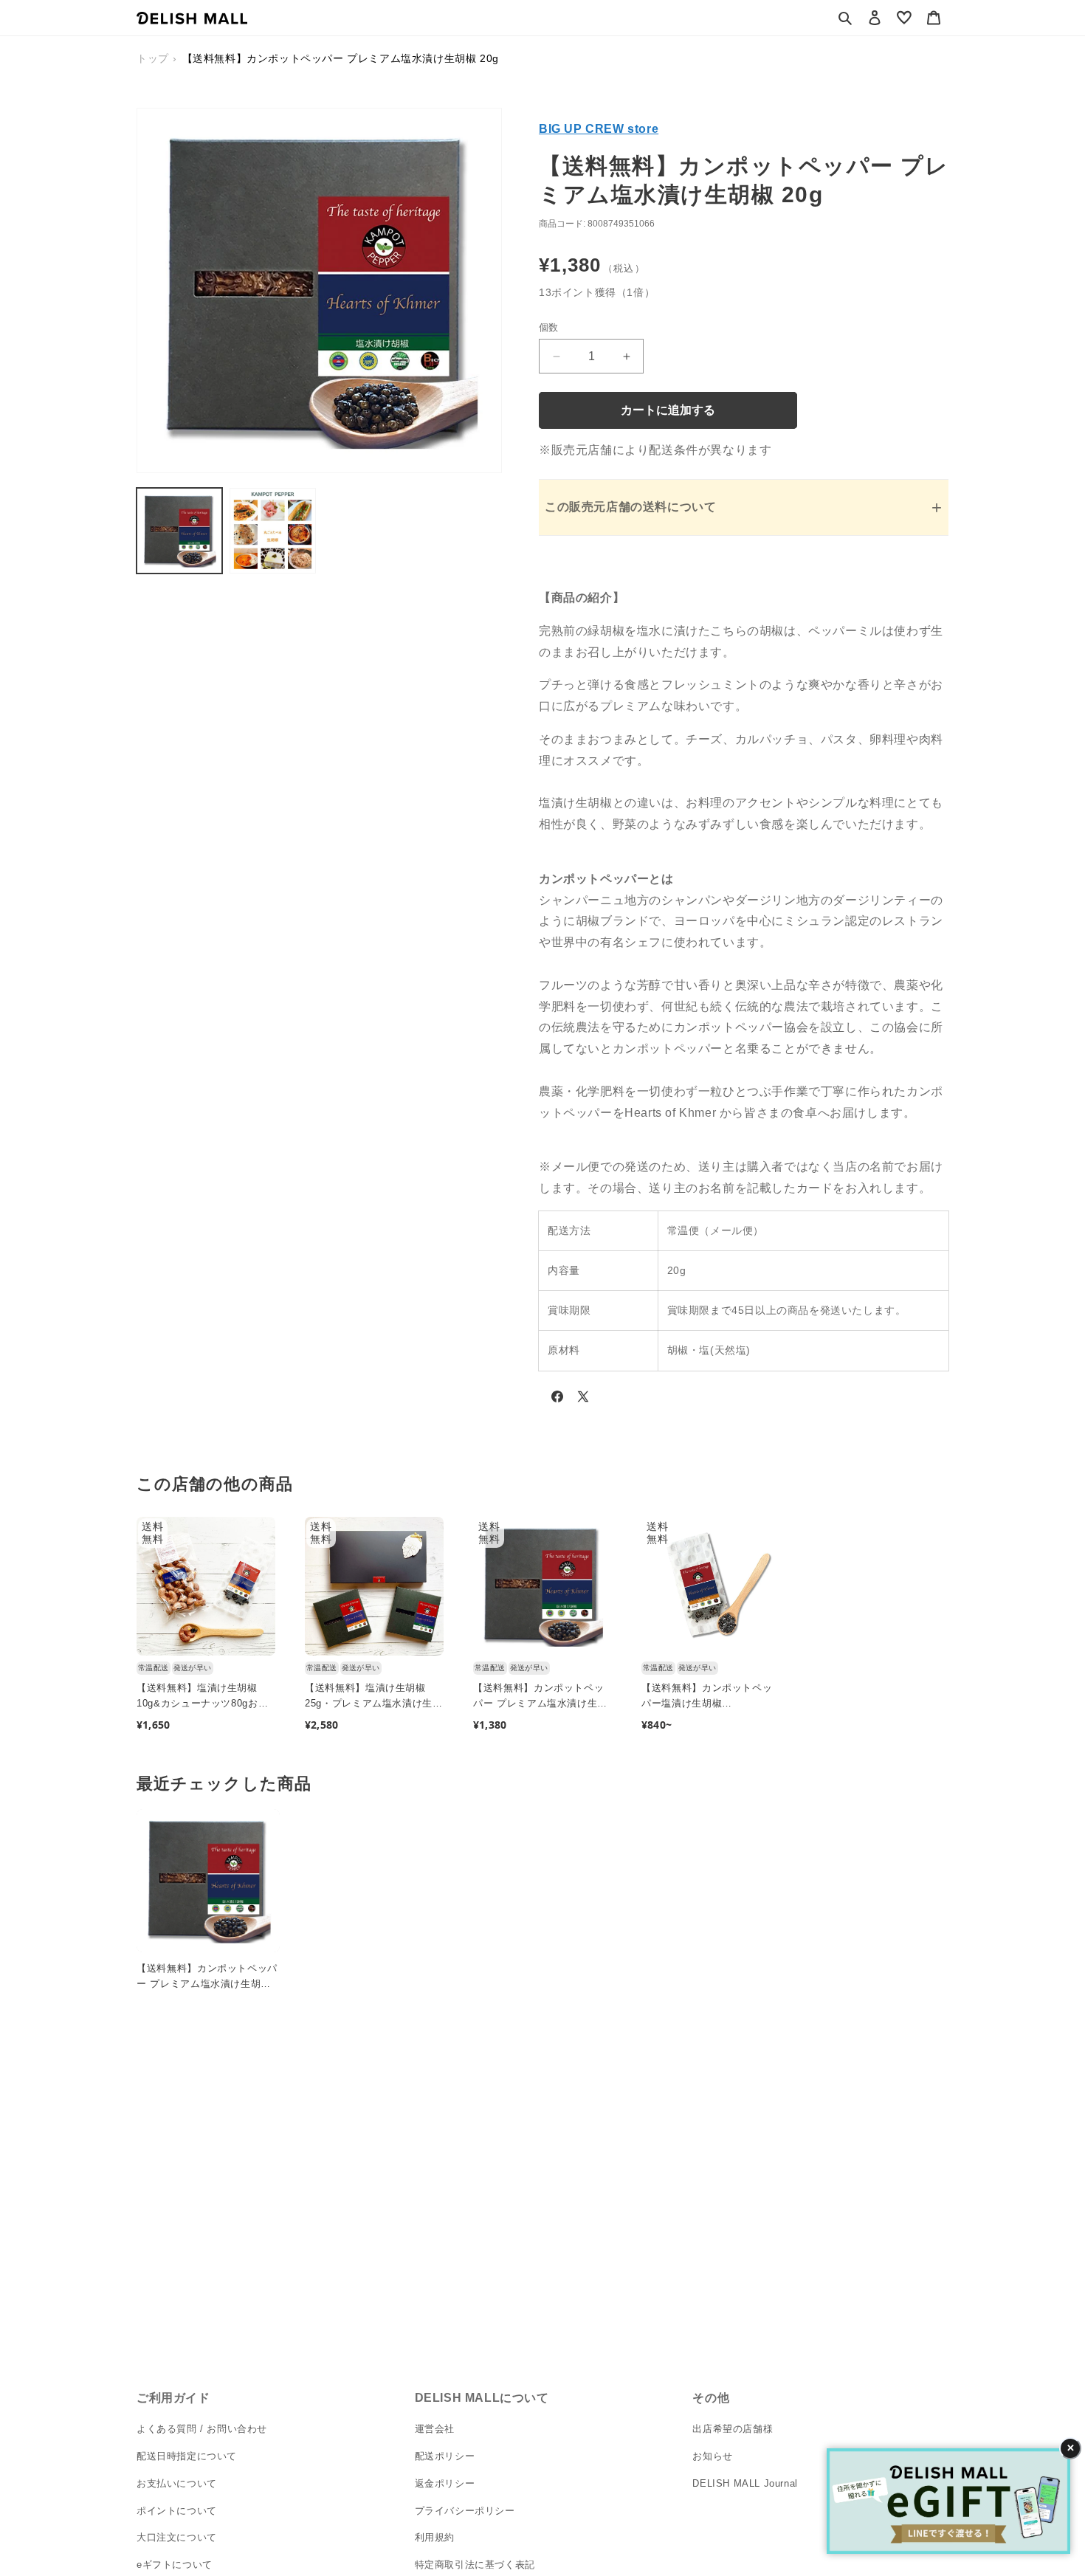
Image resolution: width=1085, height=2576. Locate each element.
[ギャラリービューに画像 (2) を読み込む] (272, 531)
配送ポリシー (445, 2456)
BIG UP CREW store (599, 129)
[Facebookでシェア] (557, 1399)
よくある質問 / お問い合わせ (202, 2429)
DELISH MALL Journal (745, 2483)
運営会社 (435, 2429)
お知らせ (712, 2456)
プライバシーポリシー (465, 2510)
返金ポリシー (445, 2483)
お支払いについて (177, 2483)
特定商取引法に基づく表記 (475, 2565)
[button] (845, 18)
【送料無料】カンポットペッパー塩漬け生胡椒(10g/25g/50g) (707, 1697)
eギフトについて (175, 2565)
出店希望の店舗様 (733, 2429)
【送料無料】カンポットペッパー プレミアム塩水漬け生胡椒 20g (540, 1697)
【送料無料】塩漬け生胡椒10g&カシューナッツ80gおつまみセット (202, 1697)
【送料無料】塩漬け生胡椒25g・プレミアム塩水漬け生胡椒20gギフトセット (374, 1697)
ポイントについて (177, 2510)
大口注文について (177, 2537)
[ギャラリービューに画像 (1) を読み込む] (179, 531)
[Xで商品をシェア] (583, 1399)
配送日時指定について (187, 2456)
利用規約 (435, 2537)
